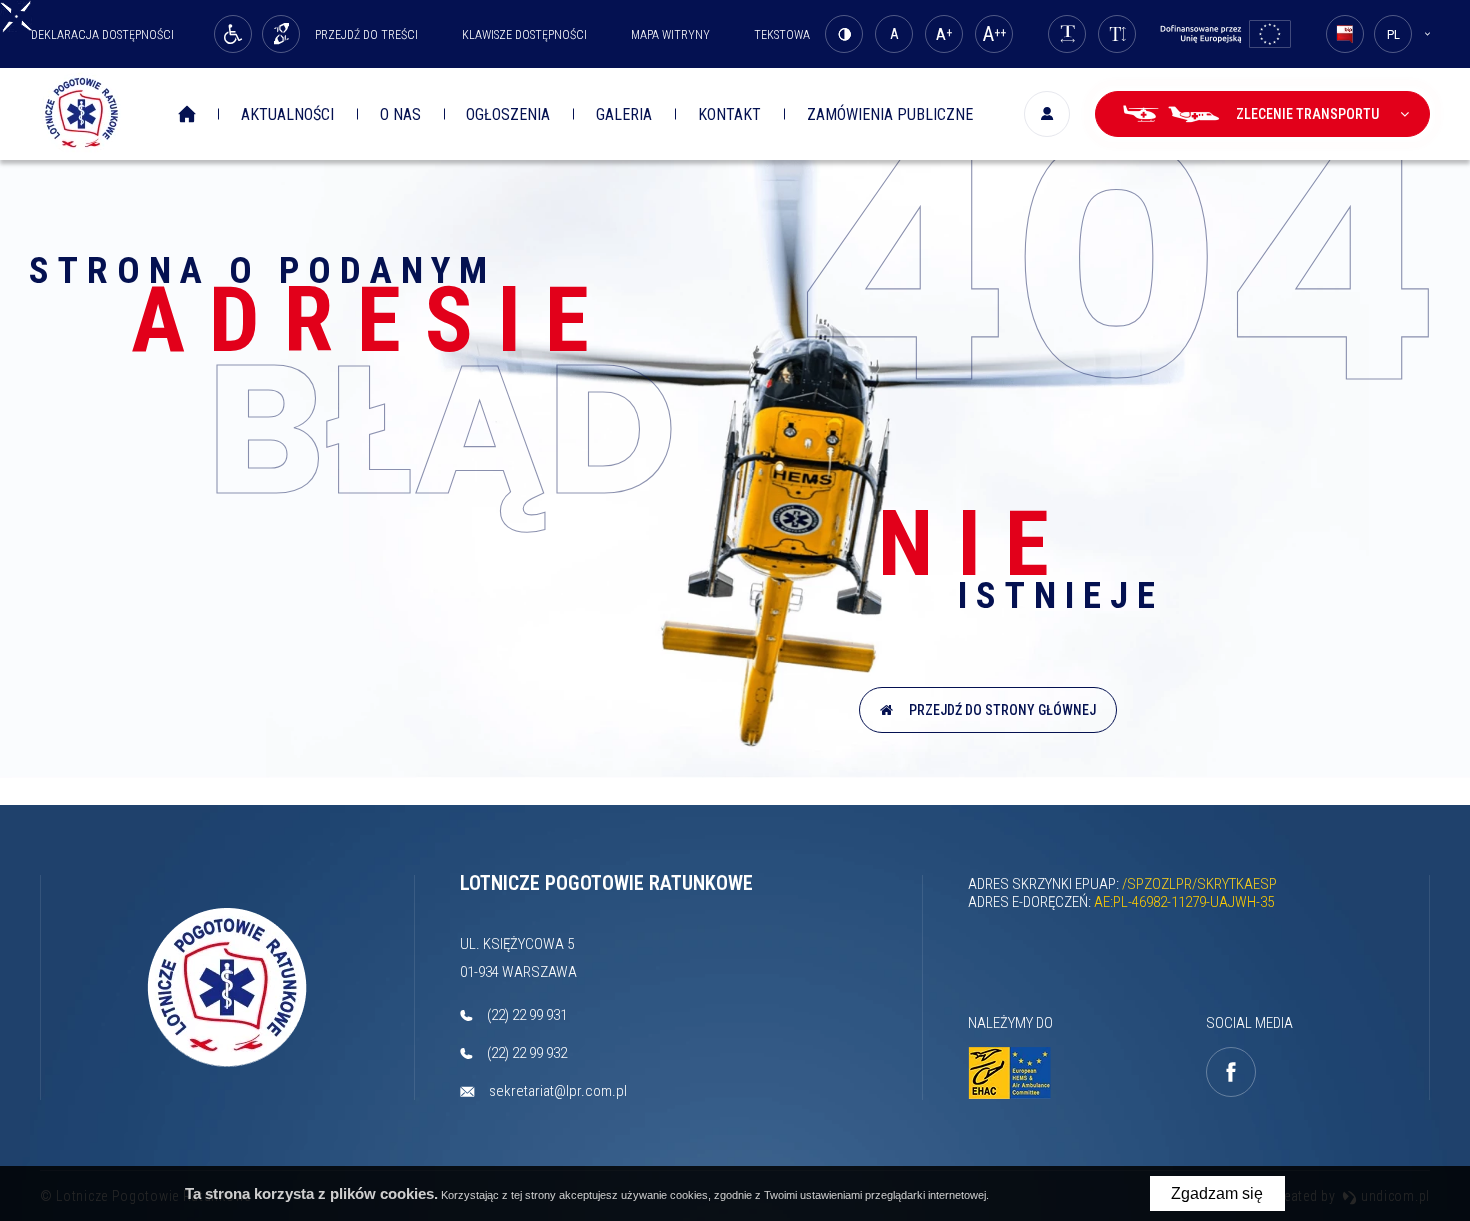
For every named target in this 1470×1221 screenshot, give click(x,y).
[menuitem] (194, 114)
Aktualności (287, 114)
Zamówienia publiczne (890, 114)
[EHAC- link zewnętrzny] (1020, 1073)
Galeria (624, 114)
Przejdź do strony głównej (999, 710)
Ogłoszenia (508, 114)
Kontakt (729, 114)
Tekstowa (782, 35)
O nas (400, 114)
